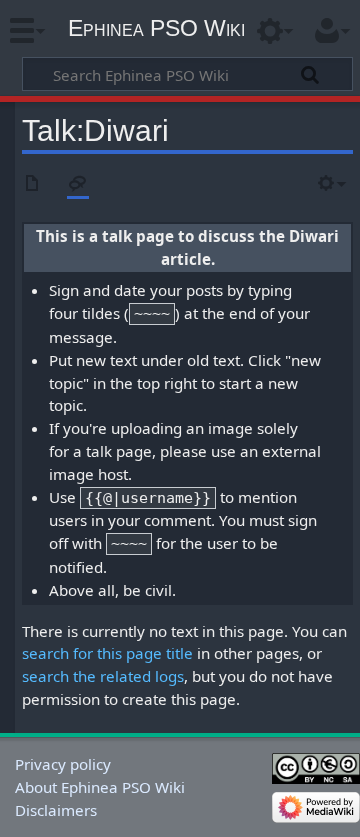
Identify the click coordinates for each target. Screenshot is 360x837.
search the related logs (103, 676)
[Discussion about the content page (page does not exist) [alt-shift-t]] (78, 184)
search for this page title (107, 653)
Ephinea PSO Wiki (156, 28)
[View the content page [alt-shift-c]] (33, 184)
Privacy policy (63, 764)
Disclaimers (56, 810)
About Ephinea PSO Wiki (100, 787)
